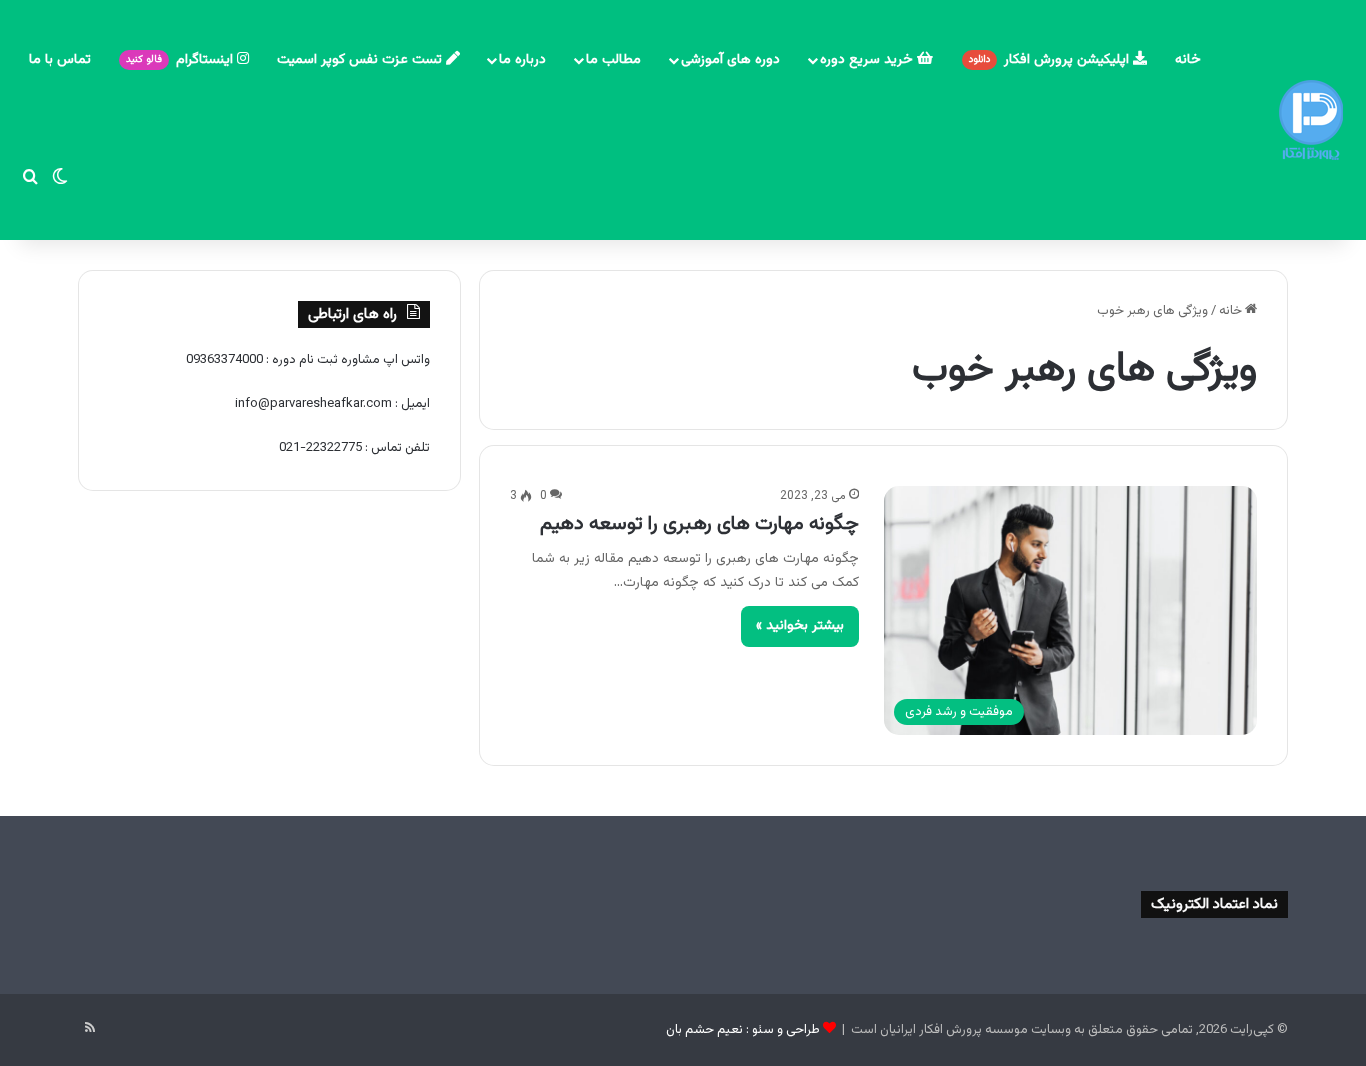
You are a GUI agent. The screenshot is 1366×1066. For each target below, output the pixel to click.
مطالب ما (613, 60)
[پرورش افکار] (1311, 120)
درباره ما (522, 60)
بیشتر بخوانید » (800, 626)
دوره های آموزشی (730, 60)
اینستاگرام (181, 60)
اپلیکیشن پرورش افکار (1051, 60)
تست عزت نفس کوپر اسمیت (361, 60)
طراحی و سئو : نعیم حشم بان (743, 1030)
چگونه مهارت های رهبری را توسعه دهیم (699, 524)
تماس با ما (60, 60)
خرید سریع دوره (868, 60)
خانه (1188, 60)
